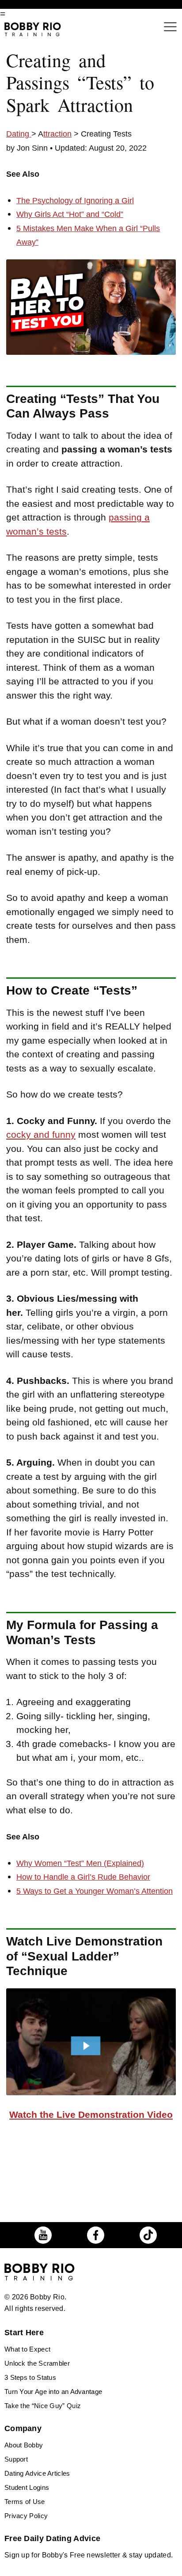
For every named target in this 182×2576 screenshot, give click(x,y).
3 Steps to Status (30, 2377)
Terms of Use (25, 2502)
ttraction (57, 134)
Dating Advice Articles (37, 2473)
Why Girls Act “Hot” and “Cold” (70, 214)
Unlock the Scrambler (37, 2363)
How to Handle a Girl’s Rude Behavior (83, 1877)
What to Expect (27, 2349)
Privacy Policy (26, 2516)
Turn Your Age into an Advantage (53, 2392)
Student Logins (27, 2487)
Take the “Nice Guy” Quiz (43, 2406)
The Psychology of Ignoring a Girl (75, 201)
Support (16, 2459)
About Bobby (24, 2445)
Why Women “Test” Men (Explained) (80, 1863)
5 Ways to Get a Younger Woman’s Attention (95, 1891)
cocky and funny (41, 1134)
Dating (19, 134)
